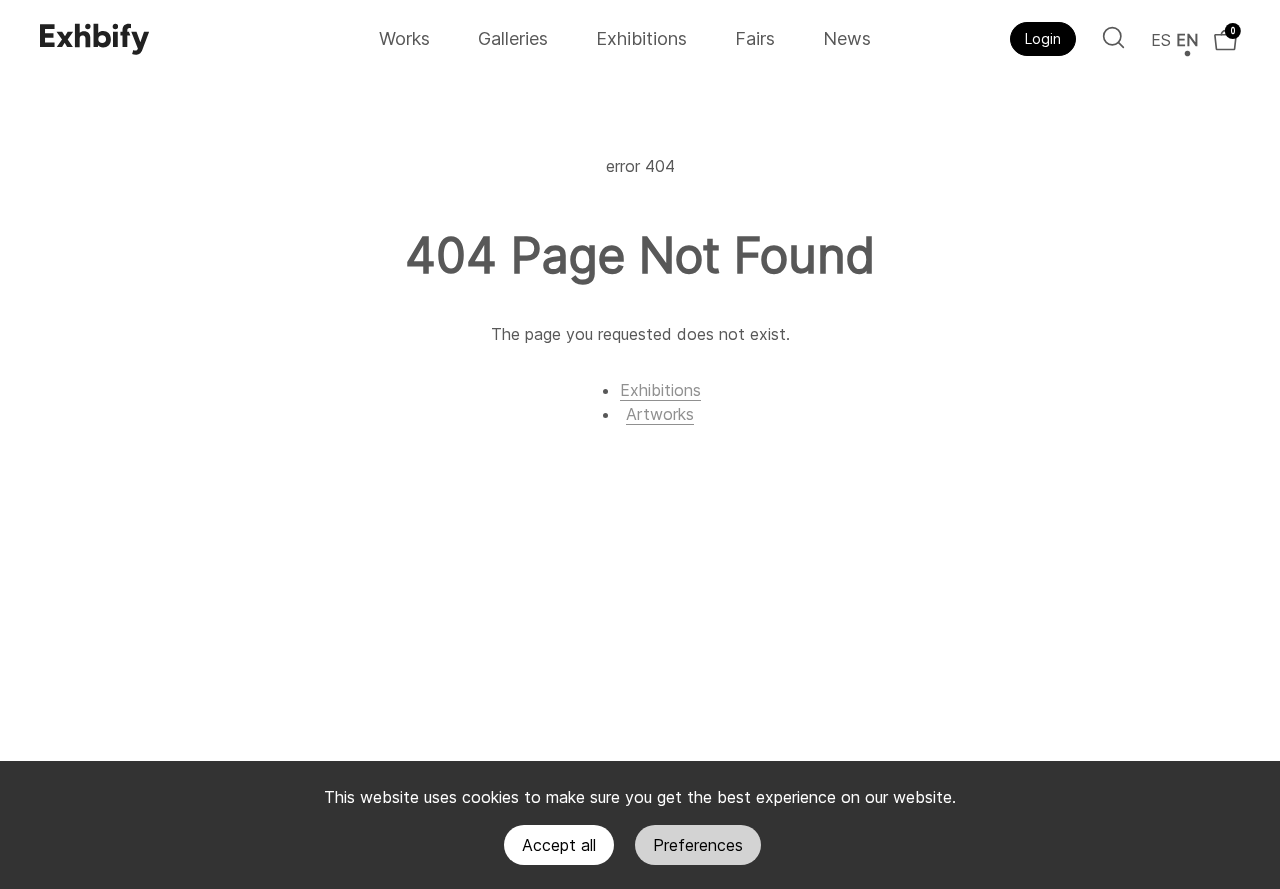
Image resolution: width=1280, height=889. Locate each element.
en (1187, 40)
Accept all (559, 845)
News (847, 38)
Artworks (660, 414)
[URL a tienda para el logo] (202, 39)
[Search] (1113, 37)
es (1161, 40)
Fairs (755, 38)
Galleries (513, 38)
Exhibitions (641, 38)
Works (404, 38)
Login (1043, 38)
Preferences (698, 845)
